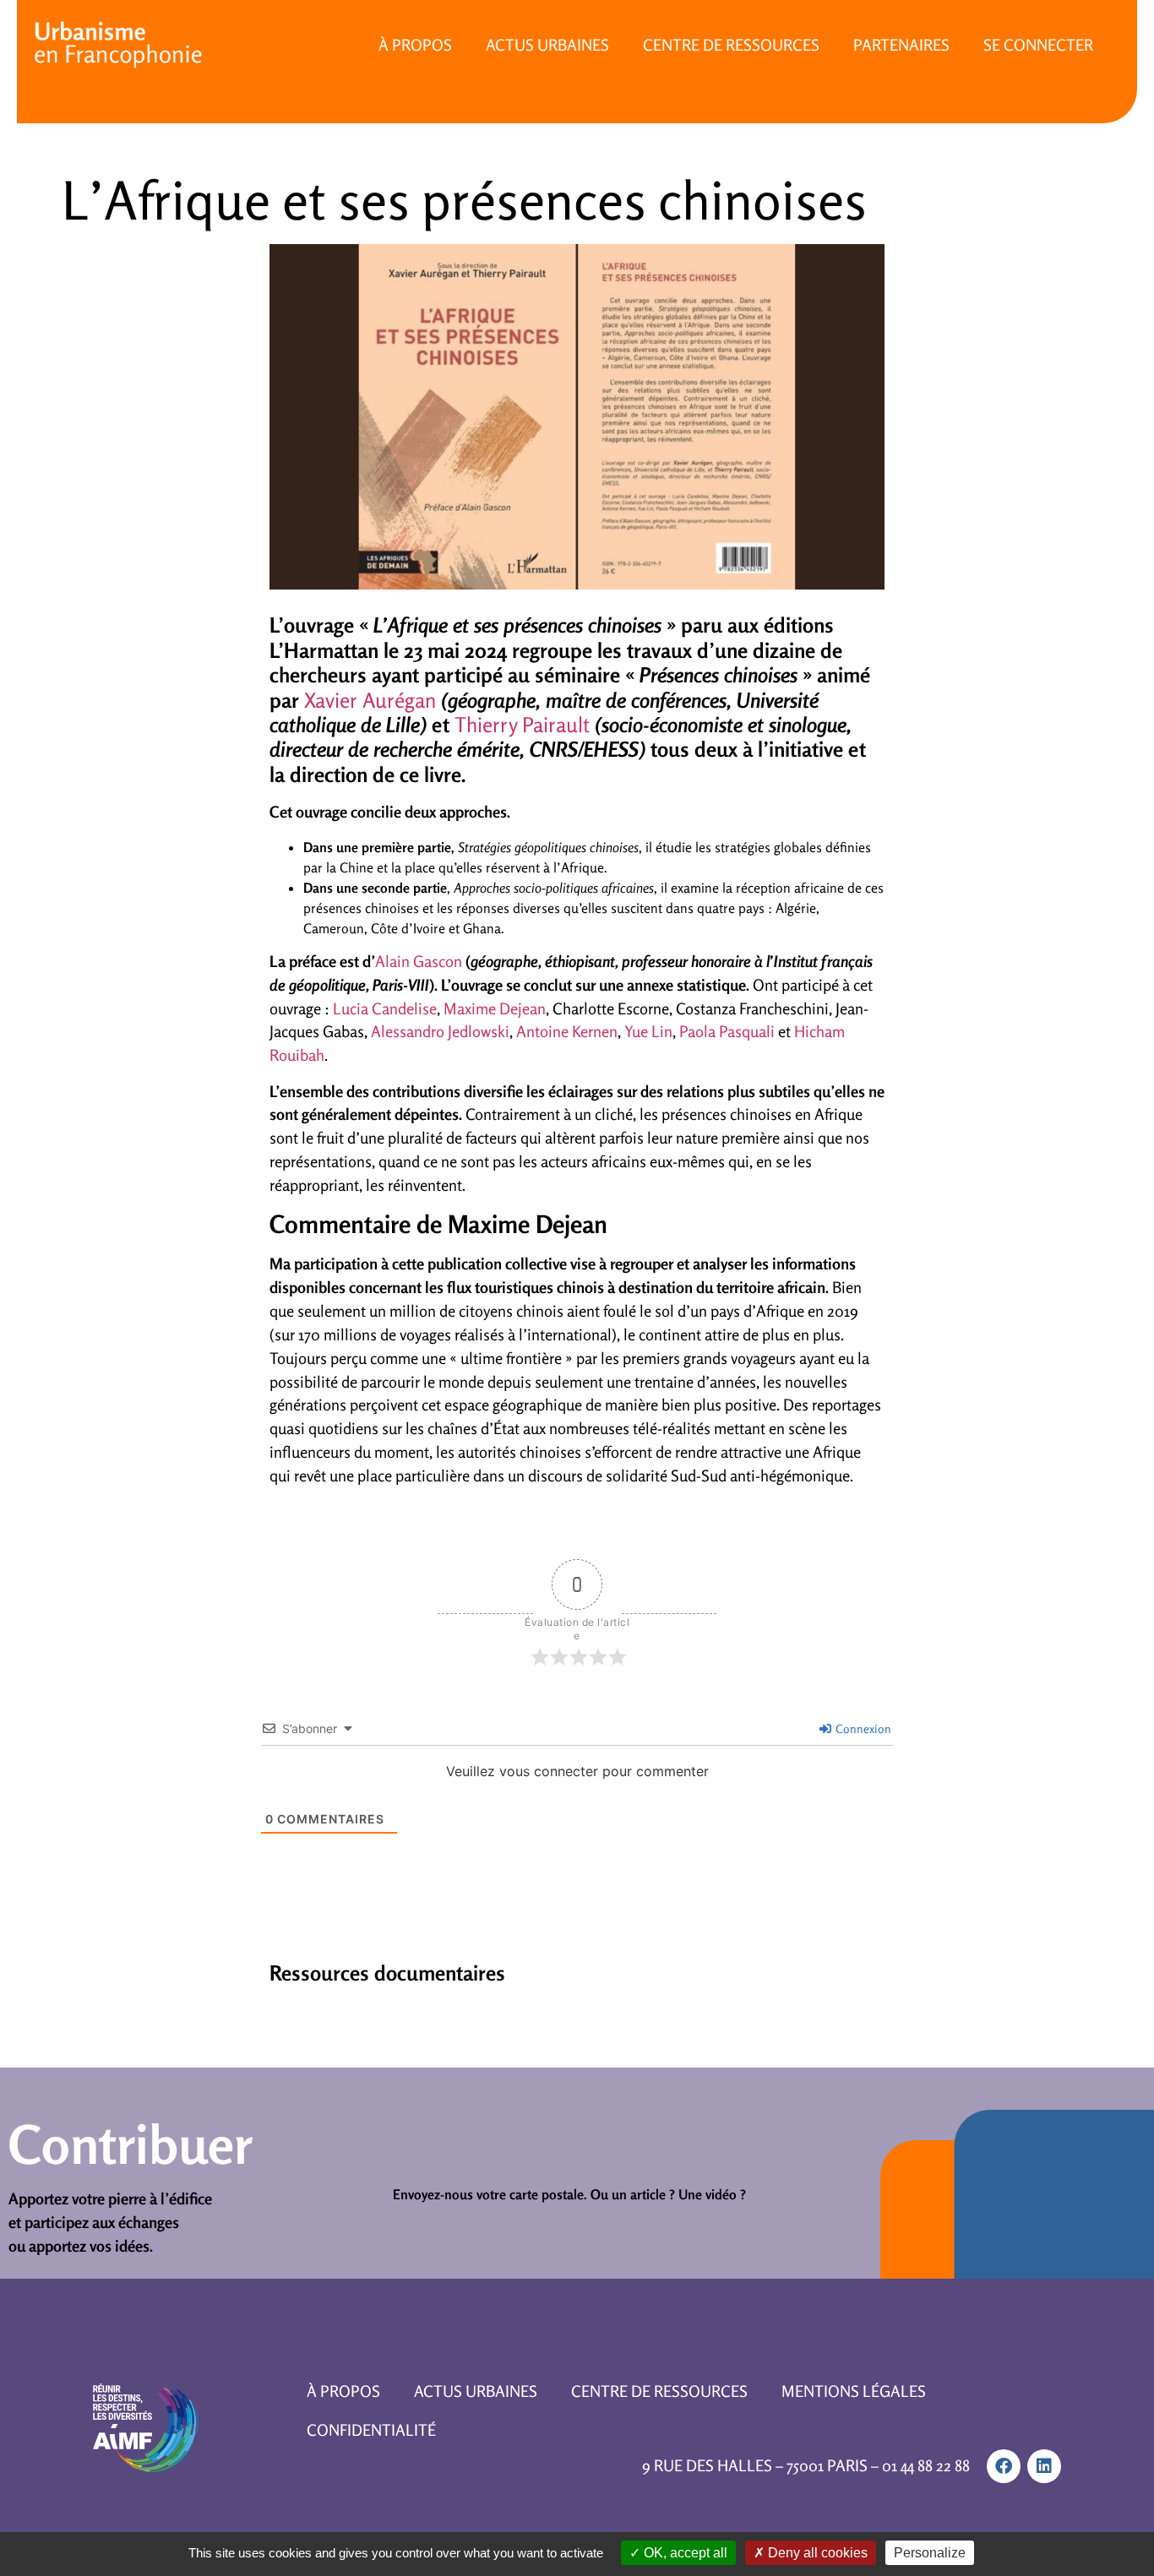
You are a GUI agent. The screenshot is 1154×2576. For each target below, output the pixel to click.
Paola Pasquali (727, 1031)
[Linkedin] (1044, 2466)
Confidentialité (371, 2430)
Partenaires (901, 45)
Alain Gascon (420, 961)
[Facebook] (1004, 2466)
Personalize (930, 2553)
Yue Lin (648, 1031)
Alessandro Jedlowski (440, 1031)
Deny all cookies (816, 2553)
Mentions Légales (854, 2391)
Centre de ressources (731, 45)
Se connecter (1038, 45)
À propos (415, 45)
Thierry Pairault (522, 725)
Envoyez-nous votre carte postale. (490, 2194)
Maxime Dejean (495, 1008)
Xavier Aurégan (370, 700)
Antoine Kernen (567, 1031)
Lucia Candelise (385, 1008)
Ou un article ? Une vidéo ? (668, 2194)
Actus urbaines (547, 45)
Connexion (862, 1728)
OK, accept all (684, 2553)
